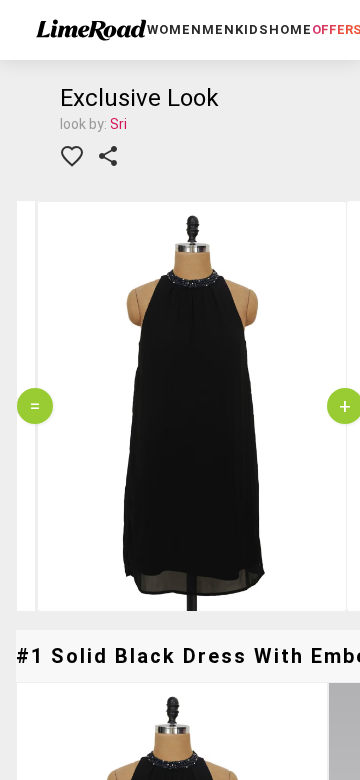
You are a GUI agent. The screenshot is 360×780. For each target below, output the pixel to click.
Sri (118, 124)
